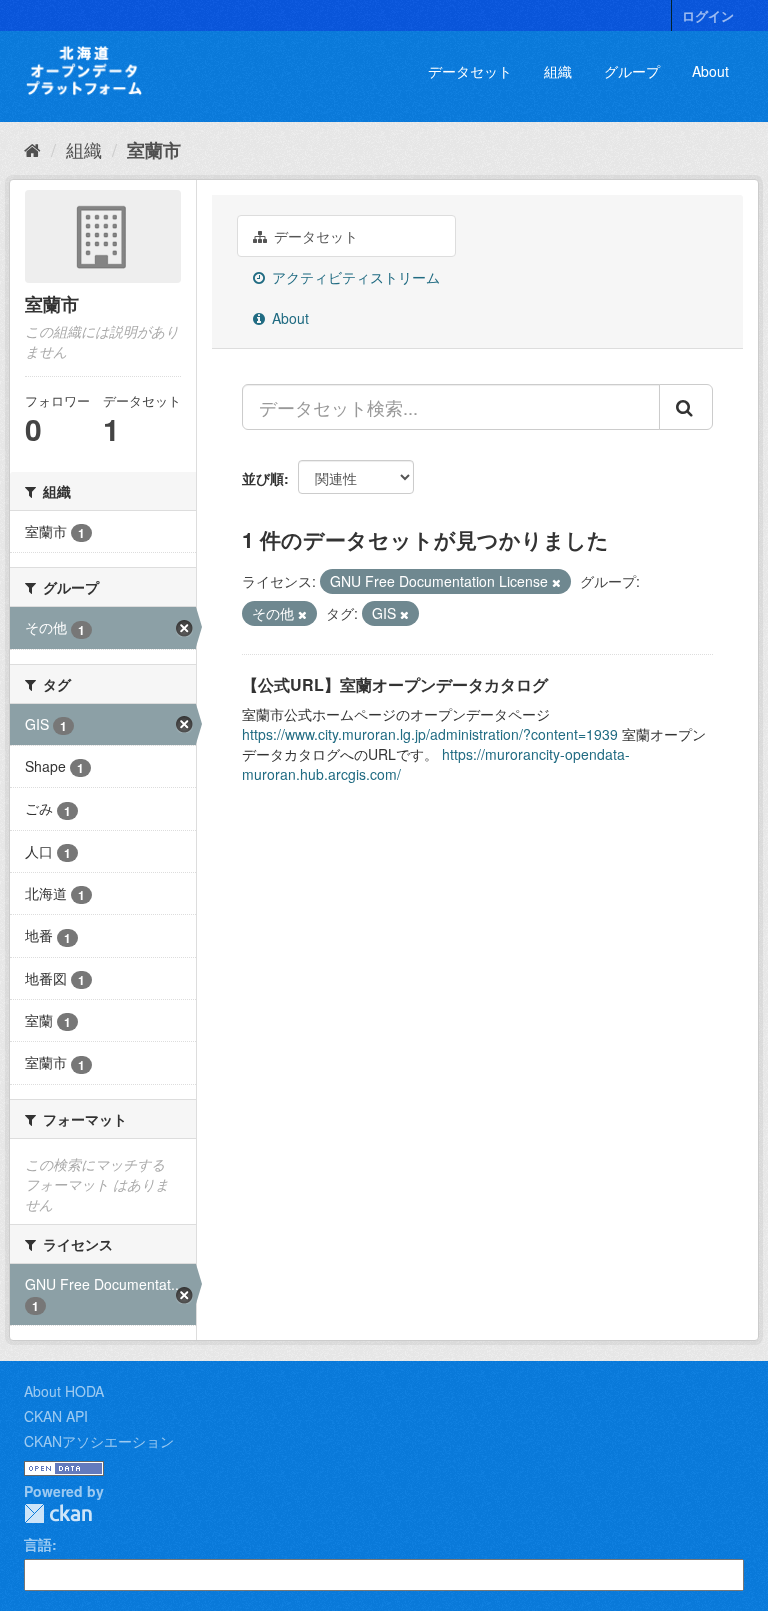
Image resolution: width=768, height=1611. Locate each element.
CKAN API (56, 1416)
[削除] (556, 582)
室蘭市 (154, 150)
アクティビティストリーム (354, 277)
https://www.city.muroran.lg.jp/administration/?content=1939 (430, 734)
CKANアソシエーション (99, 1441)
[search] (686, 407)
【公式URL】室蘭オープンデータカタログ (395, 684)
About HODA (64, 1391)
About (710, 71)
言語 (38, 1544)
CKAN (58, 1513)
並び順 (263, 478)
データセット (470, 71)
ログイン (708, 15)
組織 (558, 71)
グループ (632, 71)
